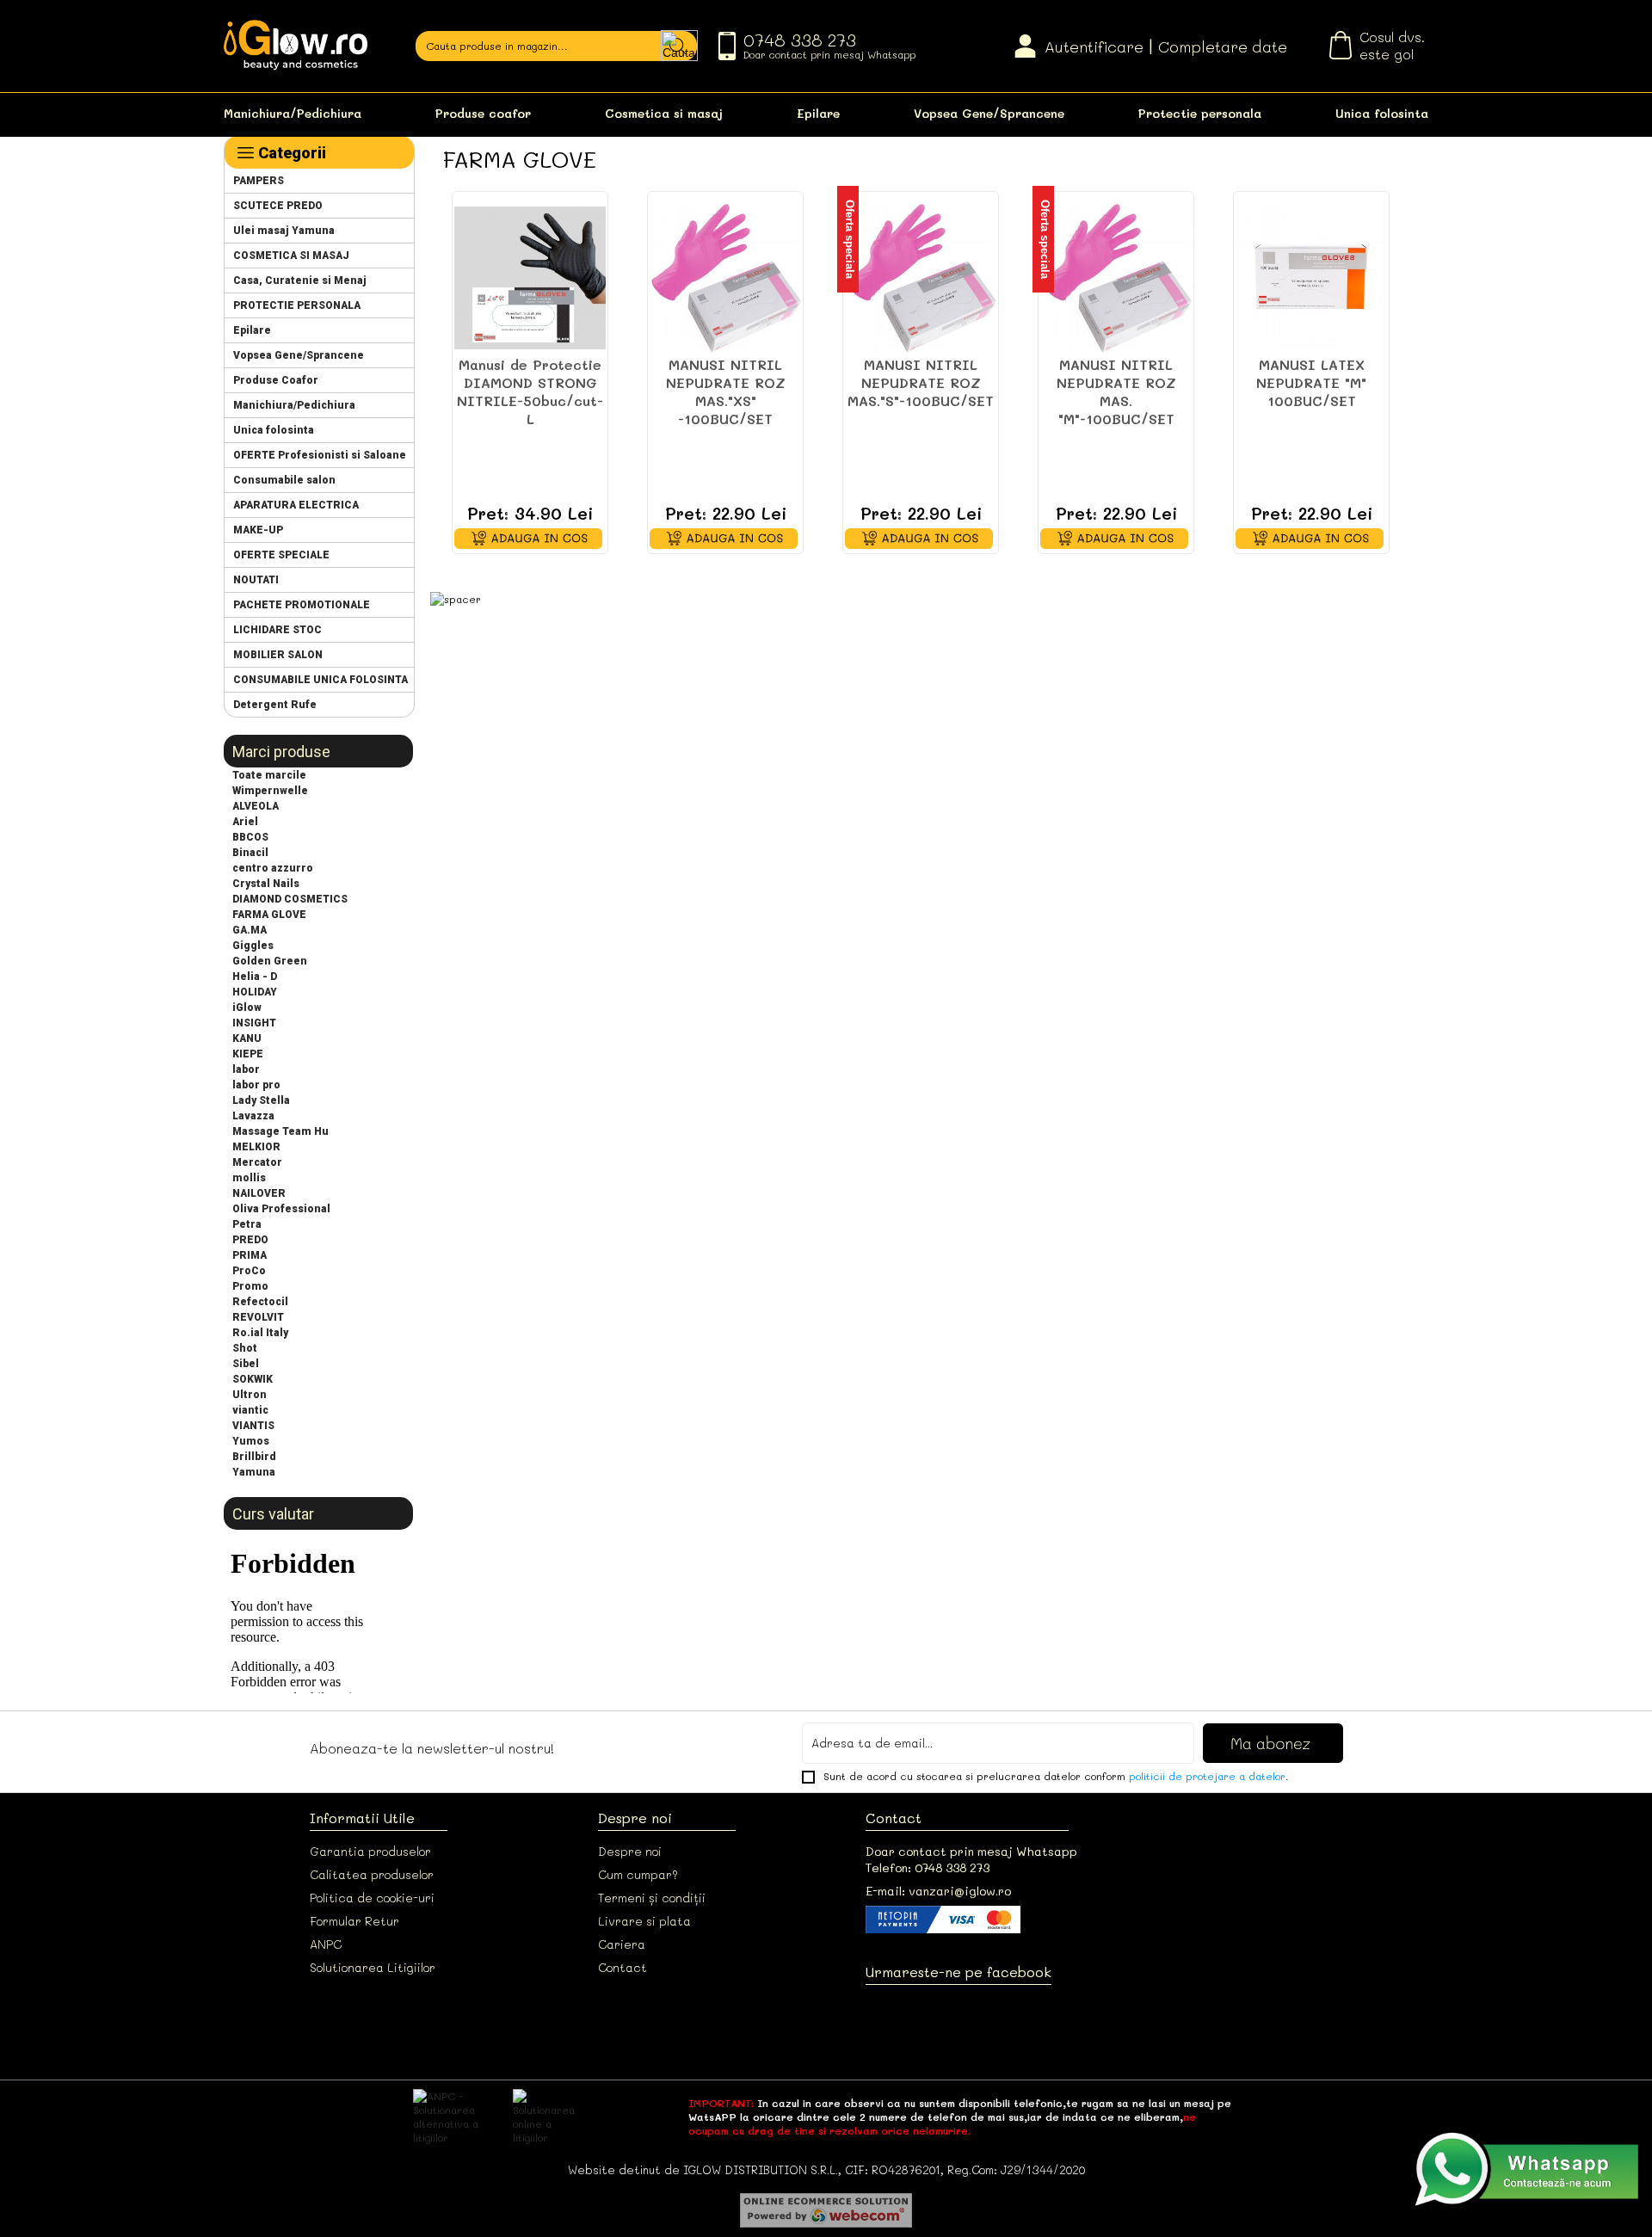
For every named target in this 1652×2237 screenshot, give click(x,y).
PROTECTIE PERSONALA (297, 305)
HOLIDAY (255, 992)
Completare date (1223, 46)
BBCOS (250, 837)
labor (246, 1069)
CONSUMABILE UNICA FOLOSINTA (321, 680)
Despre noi (630, 1851)
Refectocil (260, 1302)
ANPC (326, 1944)
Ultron (250, 1395)
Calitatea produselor (372, 1874)
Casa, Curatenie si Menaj (300, 280)
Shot (245, 1348)
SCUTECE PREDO (278, 206)
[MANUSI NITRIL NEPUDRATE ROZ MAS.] (725, 278)
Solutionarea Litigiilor (373, 1967)
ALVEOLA (256, 806)
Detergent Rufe (275, 705)
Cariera (622, 1944)
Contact (623, 1967)
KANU (247, 1038)
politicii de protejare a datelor (1207, 1776)
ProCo (249, 1271)
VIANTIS (253, 1426)
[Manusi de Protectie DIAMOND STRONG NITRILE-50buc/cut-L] (530, 278)
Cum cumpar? (638, 1874)
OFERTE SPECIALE (281, 555)
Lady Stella (261, 1100)
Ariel (245, 822)
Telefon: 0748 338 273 (928, 1867)
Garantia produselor (370, 1851)
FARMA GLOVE (269, 915)
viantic (250, 1410)
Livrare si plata (644, 1921)
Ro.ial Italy (260, 1333)
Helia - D (255, 977)
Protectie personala (1200, 113)
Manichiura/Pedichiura (293, 113)
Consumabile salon (284, 480)
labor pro (256, 1085)
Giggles (253, 946)
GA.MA (250, 930)
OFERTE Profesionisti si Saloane (320, 455)
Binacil (250, 853)
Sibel (246, 1364)
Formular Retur (354, 1921)
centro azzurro (273, 868)
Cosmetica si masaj (664, 113)
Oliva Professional (281, 1209)
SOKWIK (253, 1379)
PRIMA (250, 1255)
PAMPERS (259, 181)
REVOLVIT (258, 1317)
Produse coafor (483, 113)
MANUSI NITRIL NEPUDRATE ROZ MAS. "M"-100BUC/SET (1116, 391)
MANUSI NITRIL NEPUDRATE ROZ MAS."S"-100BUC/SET (921, 382)
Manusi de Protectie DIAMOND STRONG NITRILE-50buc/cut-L (530, 391)
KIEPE (248, 1054)
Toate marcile (269, 775)
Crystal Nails (266, 884)
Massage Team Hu (280, 1131)
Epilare (818, 113)
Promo (250, 1286)
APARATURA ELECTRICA (296, 505)
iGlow (247, 1008)
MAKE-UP (258, 530)
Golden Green (270, 961)
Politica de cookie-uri (372, 1898)
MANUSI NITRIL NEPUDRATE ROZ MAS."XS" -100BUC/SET (726, 391)
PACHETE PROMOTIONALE (302, 605)
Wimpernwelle (270, 791)
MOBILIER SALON (278, 655)
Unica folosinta (1382, 113)
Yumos (251, 1441)
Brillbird (254, 1457)
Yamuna (254, 1472)
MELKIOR (256, 1147)
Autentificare (1094, 46)
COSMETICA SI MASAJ (291, 256)
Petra (247, 1224)
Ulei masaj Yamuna (284, 231)
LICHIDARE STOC (277, 630)
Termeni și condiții (652, 1898)
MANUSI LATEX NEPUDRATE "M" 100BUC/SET (1311, 382)
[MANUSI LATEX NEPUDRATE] (1311, 278)
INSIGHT (254, 1023)
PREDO (250, 1240)
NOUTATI (256, 580)
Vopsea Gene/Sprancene (989, 113)
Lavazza (253, 1116)
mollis (249, 1178)
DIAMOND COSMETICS (290, 899)
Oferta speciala (850, 239)
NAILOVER (259, 1193)
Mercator (257, 1162)
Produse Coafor (276, 380)
